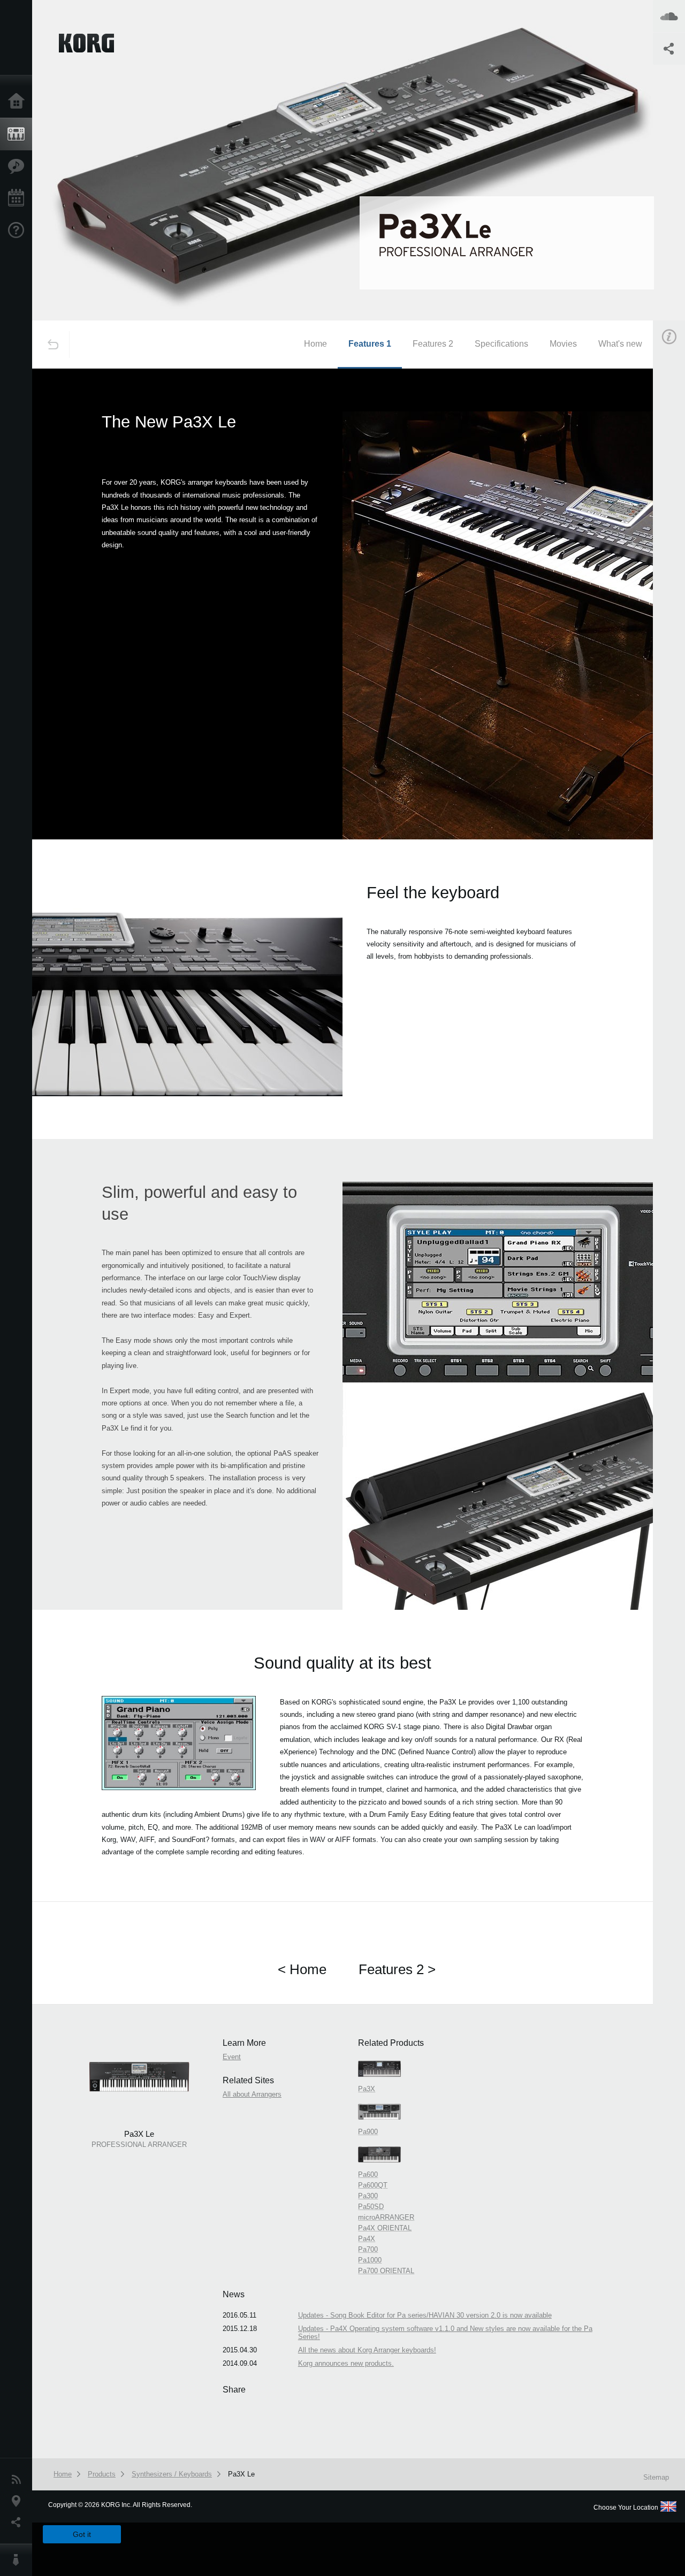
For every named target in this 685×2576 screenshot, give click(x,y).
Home (19, 102)
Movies (563, 344)
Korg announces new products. (346, 2363)
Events (19, 198)
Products (19, 134)
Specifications (501, 344)
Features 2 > (397, 1969)
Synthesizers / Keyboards (172, 2474)
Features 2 (433, 344)
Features (19, 166)
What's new (620, 344)
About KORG (19, 2560)
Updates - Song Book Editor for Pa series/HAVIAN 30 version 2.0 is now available (425, 2315)
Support (19, 231)
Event (232, 2057)
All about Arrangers (252, 2094)
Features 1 (370, 344)
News (19, 2480)
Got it (82, 2534)
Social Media (19, 2523)
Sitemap (656, 2477)
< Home (302, 1969)
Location (19, 2501)
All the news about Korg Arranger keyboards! (367, 2350)
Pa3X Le (241, 2474)
